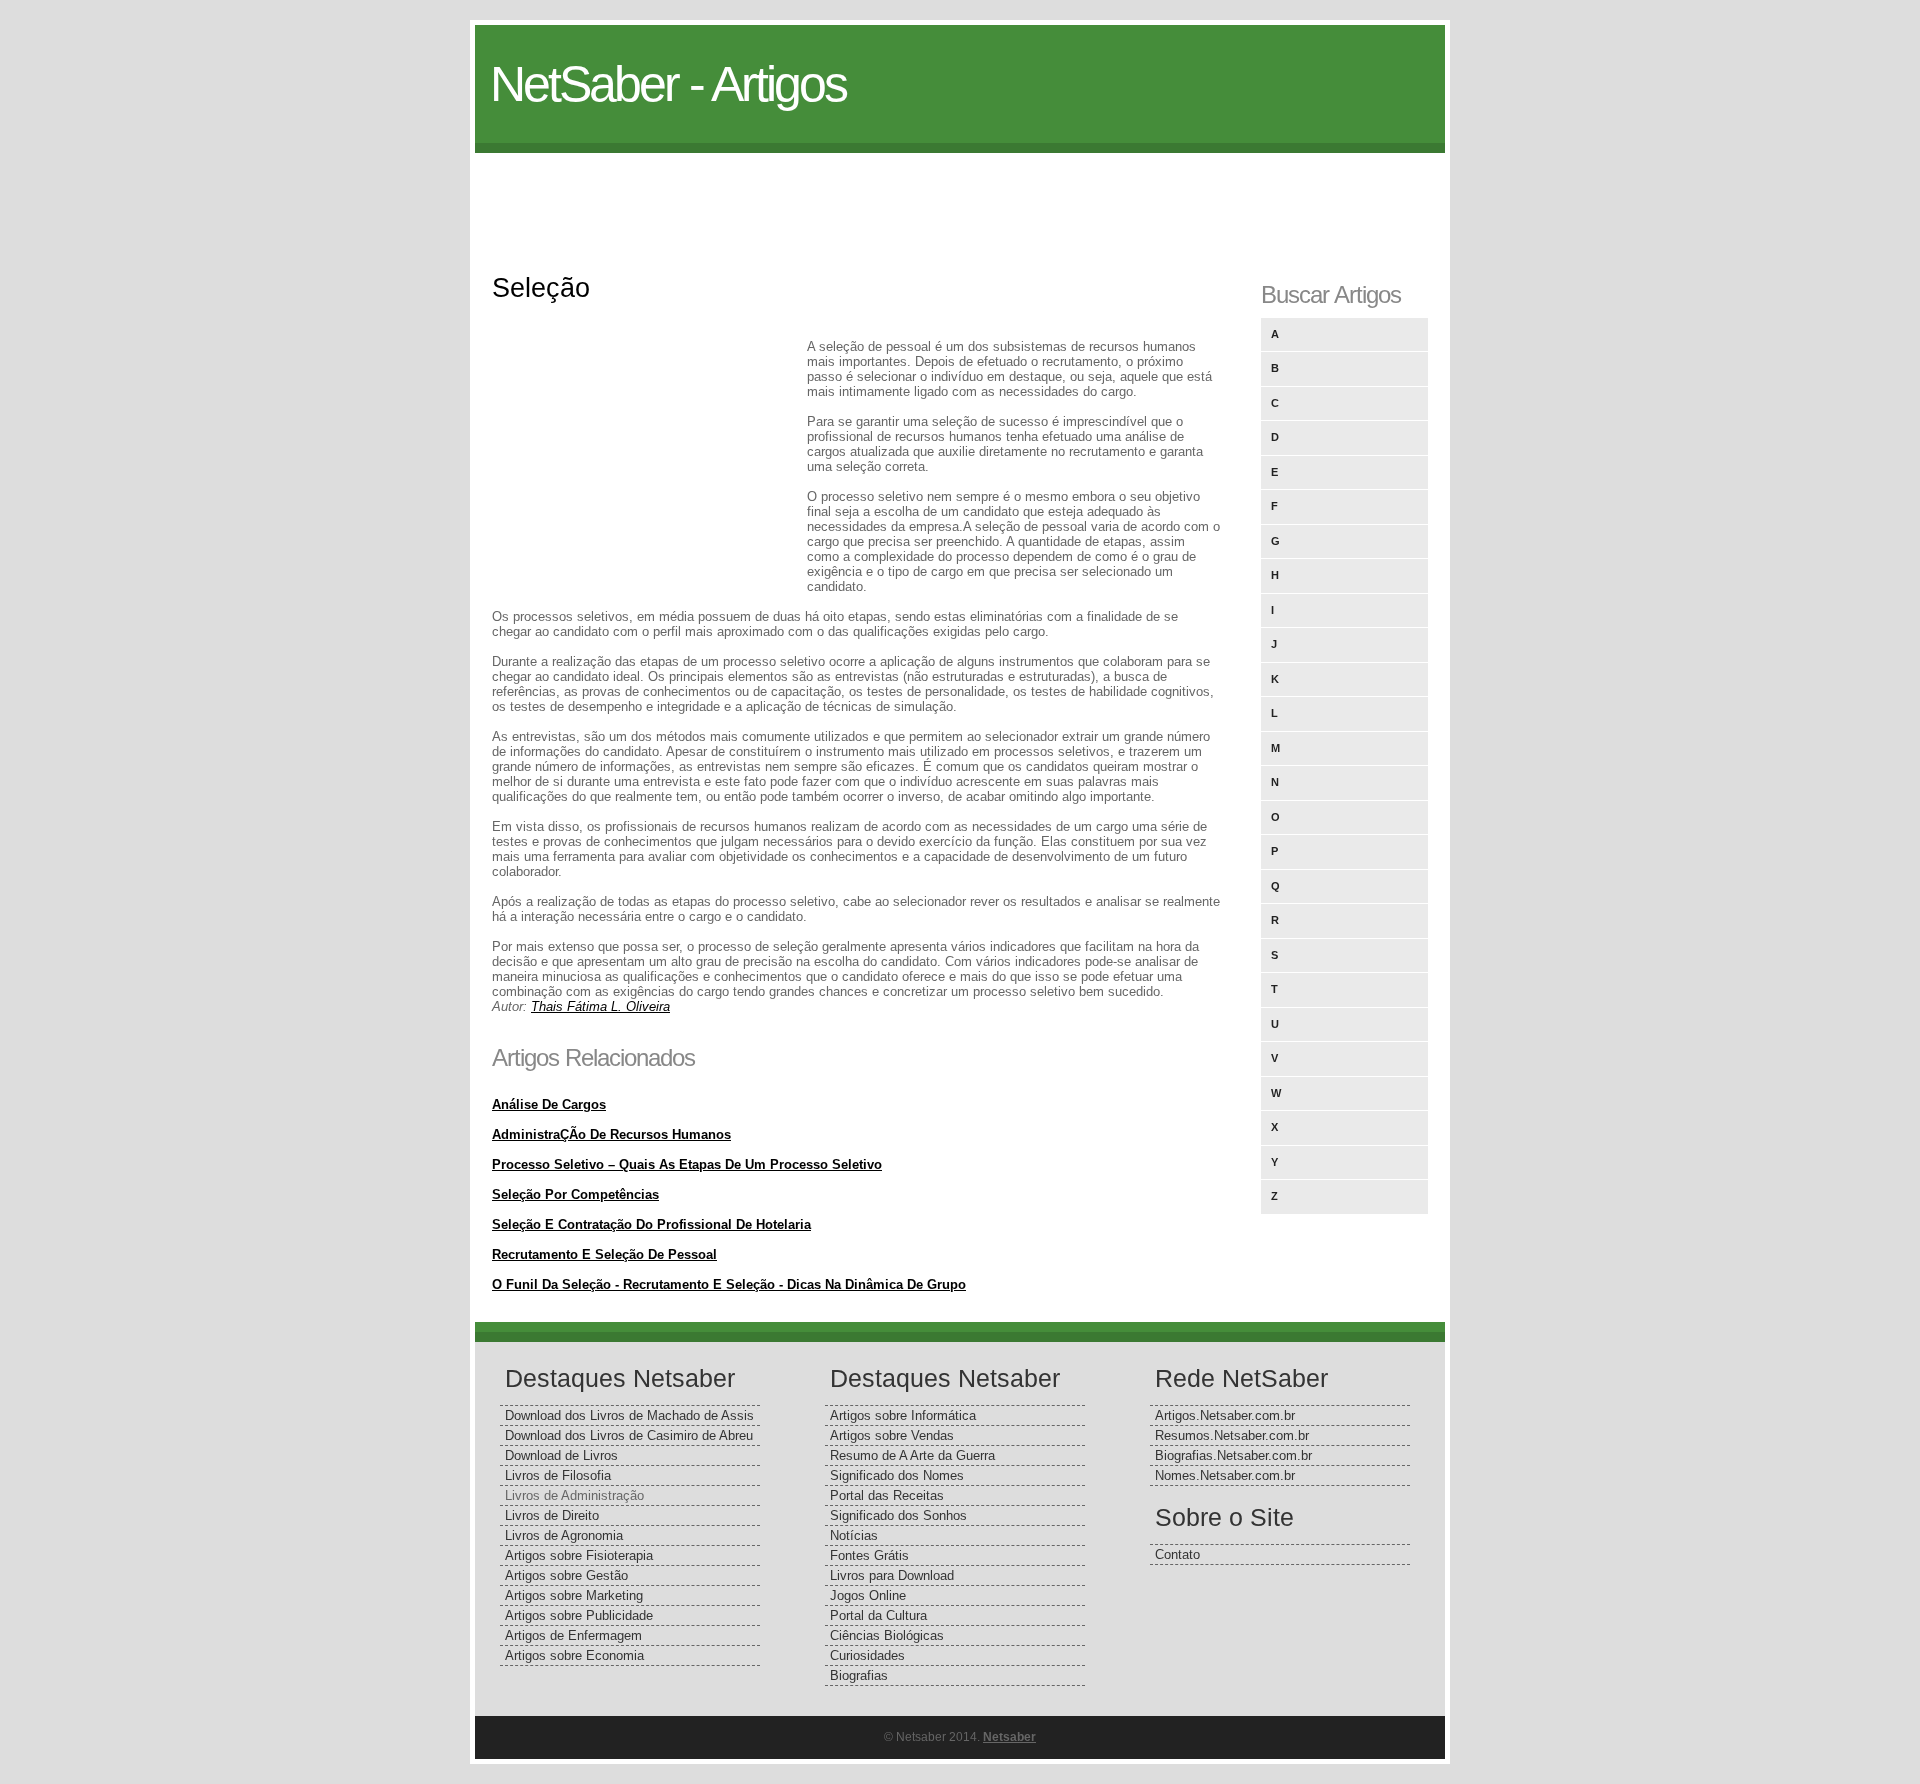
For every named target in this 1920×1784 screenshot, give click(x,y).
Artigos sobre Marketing (574, 1595)
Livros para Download (892, 1575)
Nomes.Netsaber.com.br (1225, 1475)
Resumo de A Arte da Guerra (912, 1455)
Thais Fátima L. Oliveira (600, 1006)
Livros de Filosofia (558, 1475)
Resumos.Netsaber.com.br (1232, 1435)
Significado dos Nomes (897, 1475)
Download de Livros (561, 1455)
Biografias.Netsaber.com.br (1233, 1455)
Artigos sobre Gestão (566, 1575)
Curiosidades (867, 1655)
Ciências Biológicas (887, 1635)
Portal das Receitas (887, 1495)
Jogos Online (868, 1595)
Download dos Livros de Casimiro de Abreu (629, 1435)
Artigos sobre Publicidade (579, 1615)
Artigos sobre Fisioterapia (579, 1555)
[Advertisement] (960, 198)
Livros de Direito (552, 1515)
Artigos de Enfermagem (573, 1635)
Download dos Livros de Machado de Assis (629, 1415)
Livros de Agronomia (564, 1535)
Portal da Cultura (878, 1615)
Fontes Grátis (869, 1555)
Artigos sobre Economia (574, 1655)
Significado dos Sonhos (898, 1515)
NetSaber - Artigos (668, 84)
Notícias (854, 1535)
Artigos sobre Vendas (892, 1435)
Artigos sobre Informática (903, 1415)
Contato (1177, 1554)
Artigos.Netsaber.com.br (1225, 1415)
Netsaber (1009, 1737)
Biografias (859, 1675)
